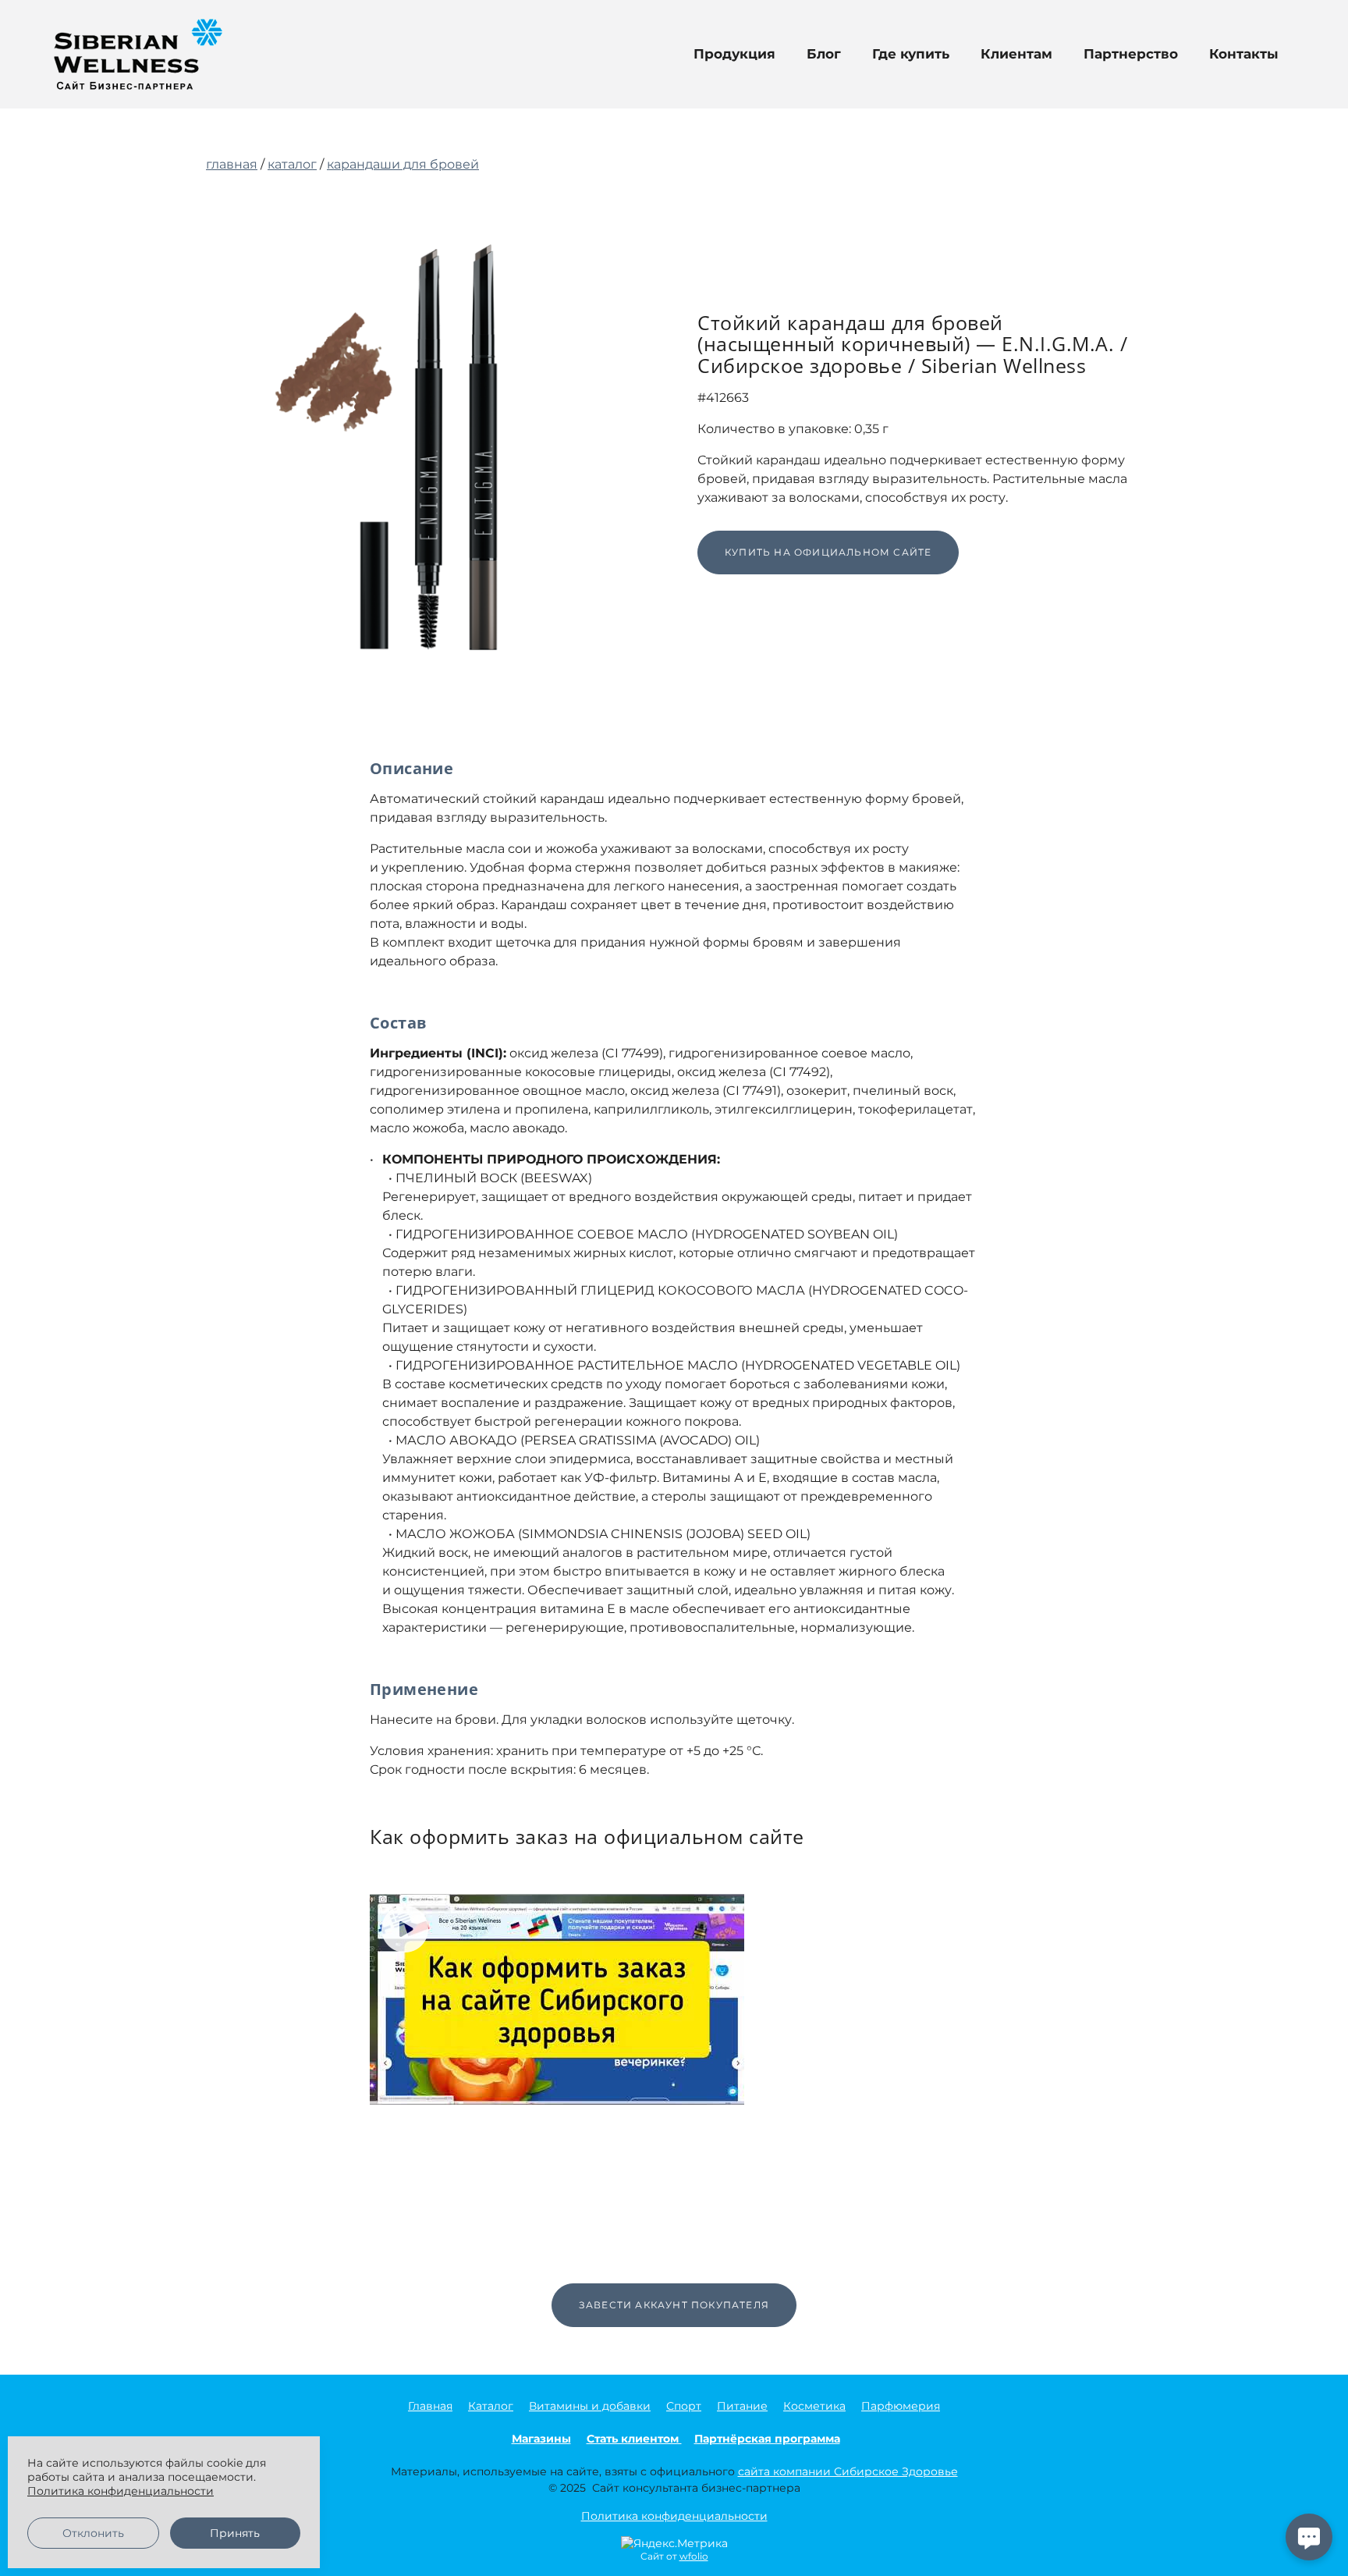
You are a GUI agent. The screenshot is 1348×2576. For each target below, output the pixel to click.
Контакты (1244, 54)
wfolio (694, 2556)
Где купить (911, 54)
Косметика (814, 2406)
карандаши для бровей (403, 164)
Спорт (684, 2406)
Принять (235, 2533)
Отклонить (93, 2533)
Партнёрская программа (767, 2439)
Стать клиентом (634, 2439)
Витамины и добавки (590, 2406)
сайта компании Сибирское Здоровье (848, 2471)
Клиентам (1016, 54)
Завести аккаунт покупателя (674, 2305)
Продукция (734, 54)
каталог (292, 164)
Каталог (491, 2406)
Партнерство (1131, 54)
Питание (742, 2406)
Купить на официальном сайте (828, 552)
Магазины (541, 2439)
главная (232, 164)
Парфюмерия (901, 2406)
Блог (824, 54)
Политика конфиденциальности (674, 2516)
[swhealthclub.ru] (138, 54)
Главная (430, 2406)
